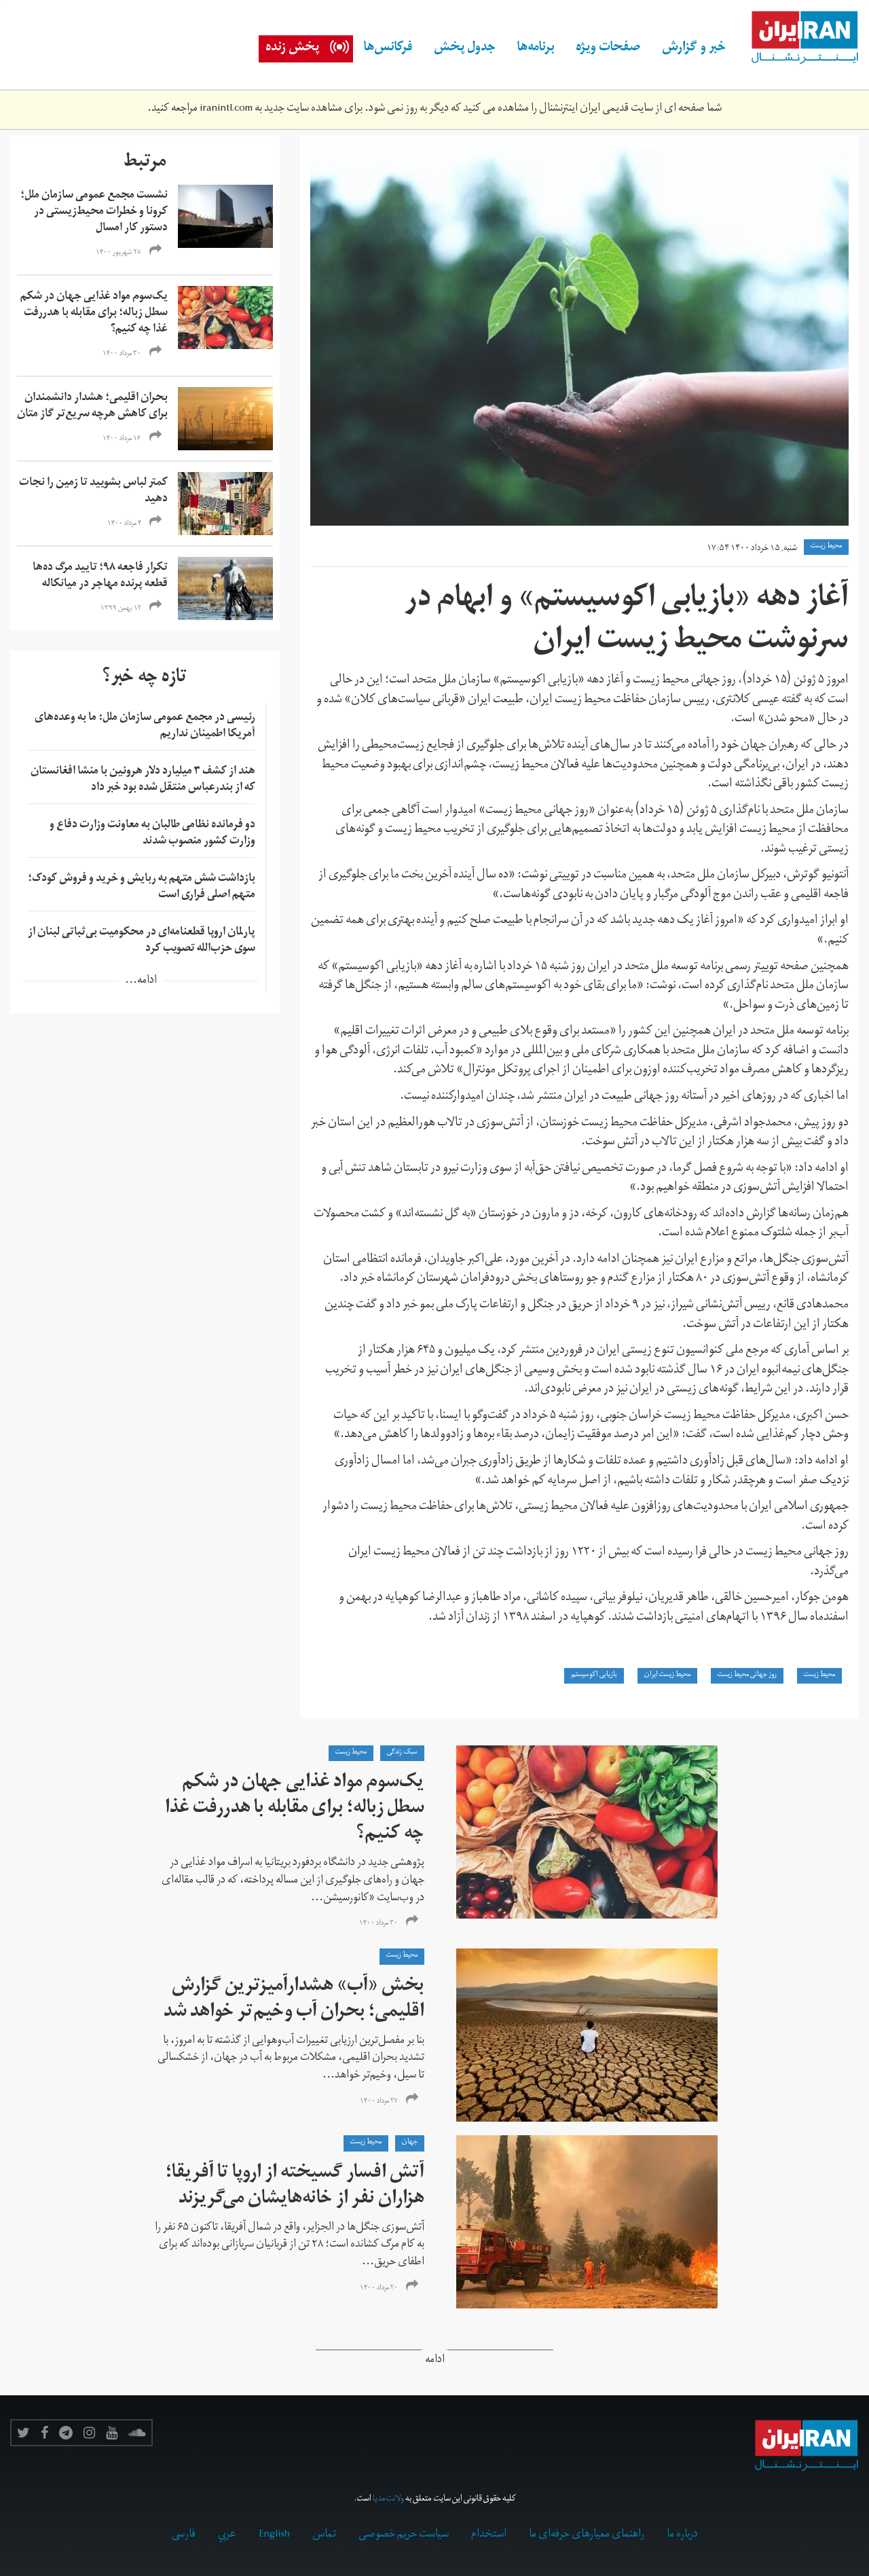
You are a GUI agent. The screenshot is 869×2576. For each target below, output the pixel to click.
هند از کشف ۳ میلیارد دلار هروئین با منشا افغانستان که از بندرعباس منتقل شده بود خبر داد (143, 780)
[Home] (798, 38)
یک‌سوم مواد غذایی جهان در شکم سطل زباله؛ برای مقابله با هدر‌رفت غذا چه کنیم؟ (94, 314)
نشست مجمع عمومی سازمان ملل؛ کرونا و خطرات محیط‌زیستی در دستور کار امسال (94, 213)
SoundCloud (137, 2433)
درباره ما (682, 2535)
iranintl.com (226, 109)
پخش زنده (292, 49)
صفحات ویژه (608, 49)
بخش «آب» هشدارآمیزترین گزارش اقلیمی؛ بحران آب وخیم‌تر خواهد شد (294, 2000)
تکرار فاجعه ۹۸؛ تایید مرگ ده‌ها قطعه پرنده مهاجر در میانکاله (100, 577)
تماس (324, 2535)
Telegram (66, 2433)
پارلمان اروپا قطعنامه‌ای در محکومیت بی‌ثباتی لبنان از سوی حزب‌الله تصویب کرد (142, 941)
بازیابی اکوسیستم (594, 1675)
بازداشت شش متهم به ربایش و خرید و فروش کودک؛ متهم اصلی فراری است (142, 888)
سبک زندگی (402, 1753)
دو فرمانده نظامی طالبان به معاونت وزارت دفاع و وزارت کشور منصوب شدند (152, 834)
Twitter (23, 2433)
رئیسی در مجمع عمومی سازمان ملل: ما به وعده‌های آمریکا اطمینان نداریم (145, 727)
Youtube (112, 2433)
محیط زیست (826, 547)
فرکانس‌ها (388, 49)
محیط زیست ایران (667, 1675)
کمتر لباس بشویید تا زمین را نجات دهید (93, 492)
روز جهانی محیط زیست (747, 1675)
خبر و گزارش (694, 49)
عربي (227, 2535)
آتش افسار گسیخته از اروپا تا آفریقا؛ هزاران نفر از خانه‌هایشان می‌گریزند (295, 2187)
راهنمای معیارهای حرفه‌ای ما (587, 2535)
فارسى (184, 2535)
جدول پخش (465, 49)
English (274, 2535)
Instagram (89, 2433)
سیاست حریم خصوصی (404, 2535)
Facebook (44, 2433)
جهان (410, 2143)
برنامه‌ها (536, 49)
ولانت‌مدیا (388, 2500)
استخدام (489, 2535)
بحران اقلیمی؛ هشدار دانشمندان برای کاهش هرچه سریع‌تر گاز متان (92, 407)
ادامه (435, 2361)
